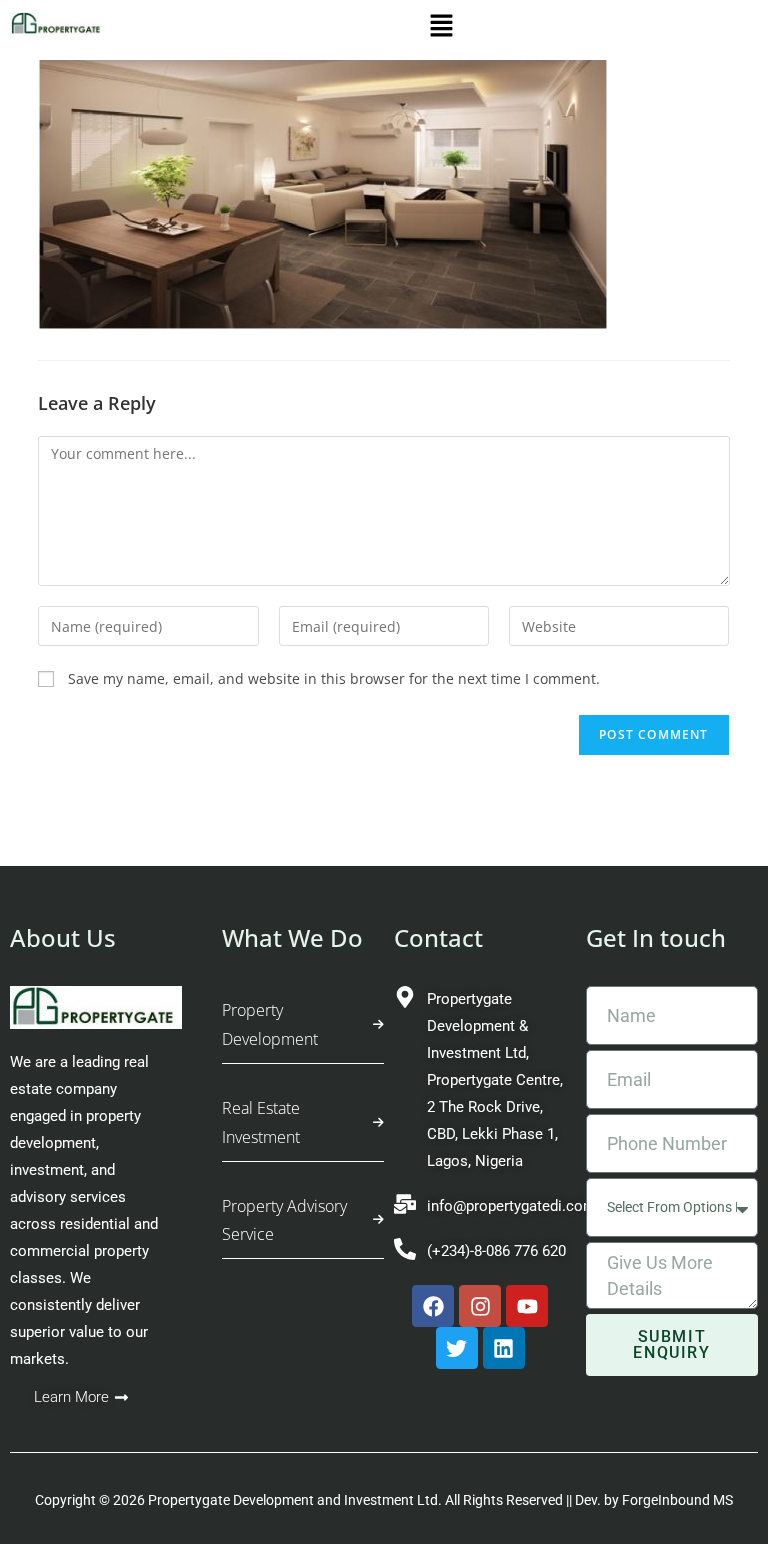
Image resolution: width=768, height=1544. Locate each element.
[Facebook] (433, 1306)
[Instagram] (480, 1306)
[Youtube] (527, 1306)
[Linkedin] (504, 1348)
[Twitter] (457, 1348)
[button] (441, 30)
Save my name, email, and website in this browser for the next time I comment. (334, 678)
